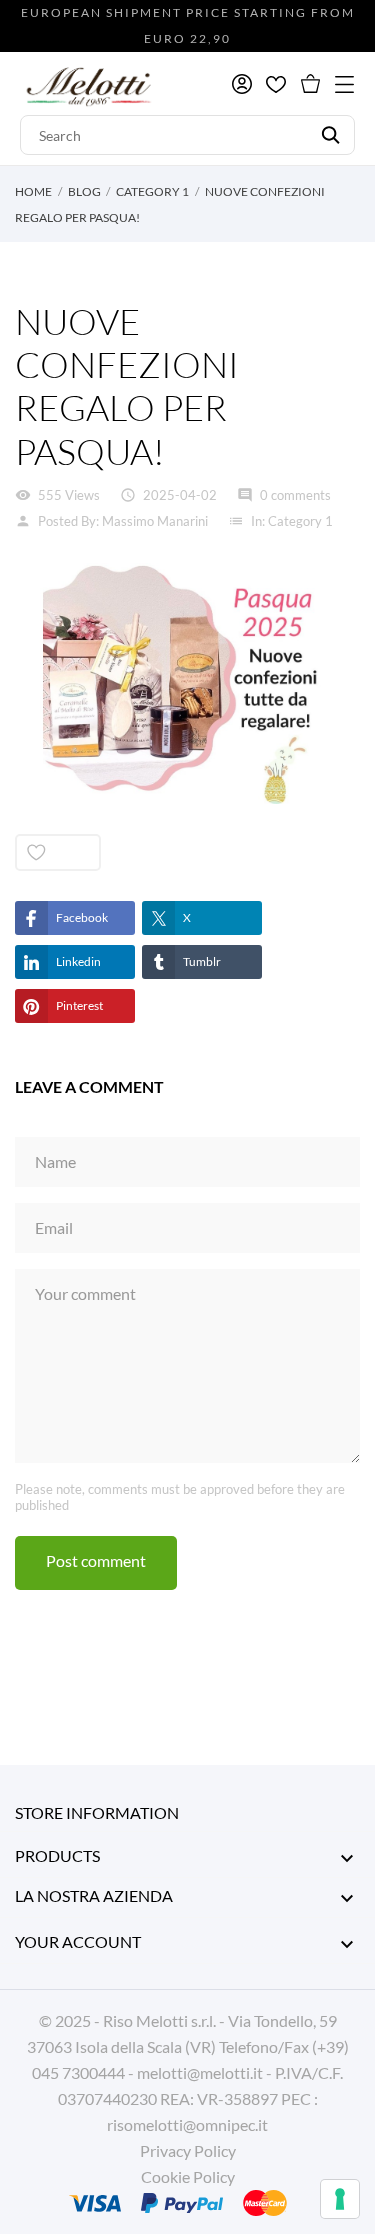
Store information (97, 1812)
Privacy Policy (188, 2150)
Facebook (82, 917)
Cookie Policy (188, 2176)
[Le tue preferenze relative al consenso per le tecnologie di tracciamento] (340, 2199)
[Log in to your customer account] (242, 84)
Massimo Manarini (155, 521)
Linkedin (78, 961)
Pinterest (79, 1005)
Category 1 (300, 521)
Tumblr (202, 961)
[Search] (330, 135)
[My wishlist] (276, 84)
